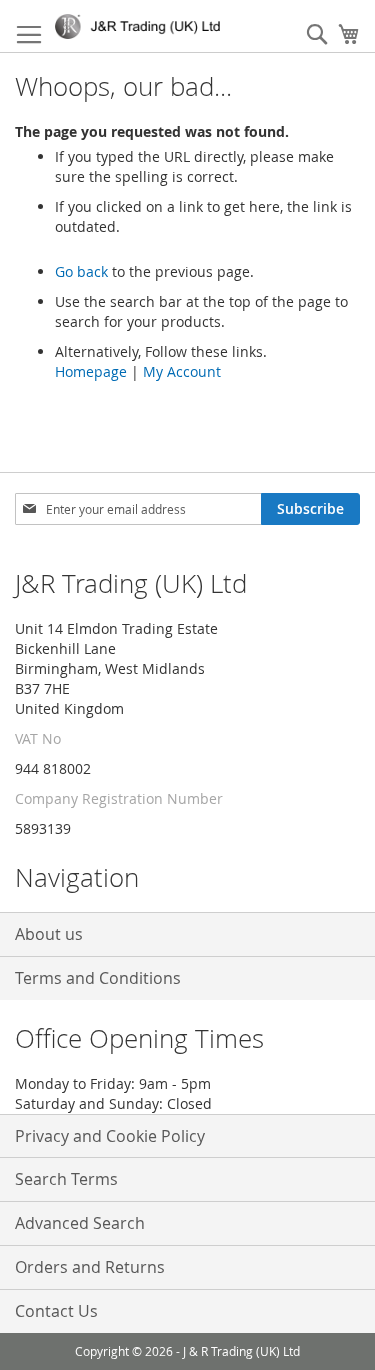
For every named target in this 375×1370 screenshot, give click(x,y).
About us (49, 934)
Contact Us (56, 1311)
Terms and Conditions (98, 978)
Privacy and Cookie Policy (110, 1136)
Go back (81, 271)
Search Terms (66, 1179)
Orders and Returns (90, 1267)
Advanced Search (80, 1223)
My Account (182, 371)
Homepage (91, 371)
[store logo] (141, 26)
